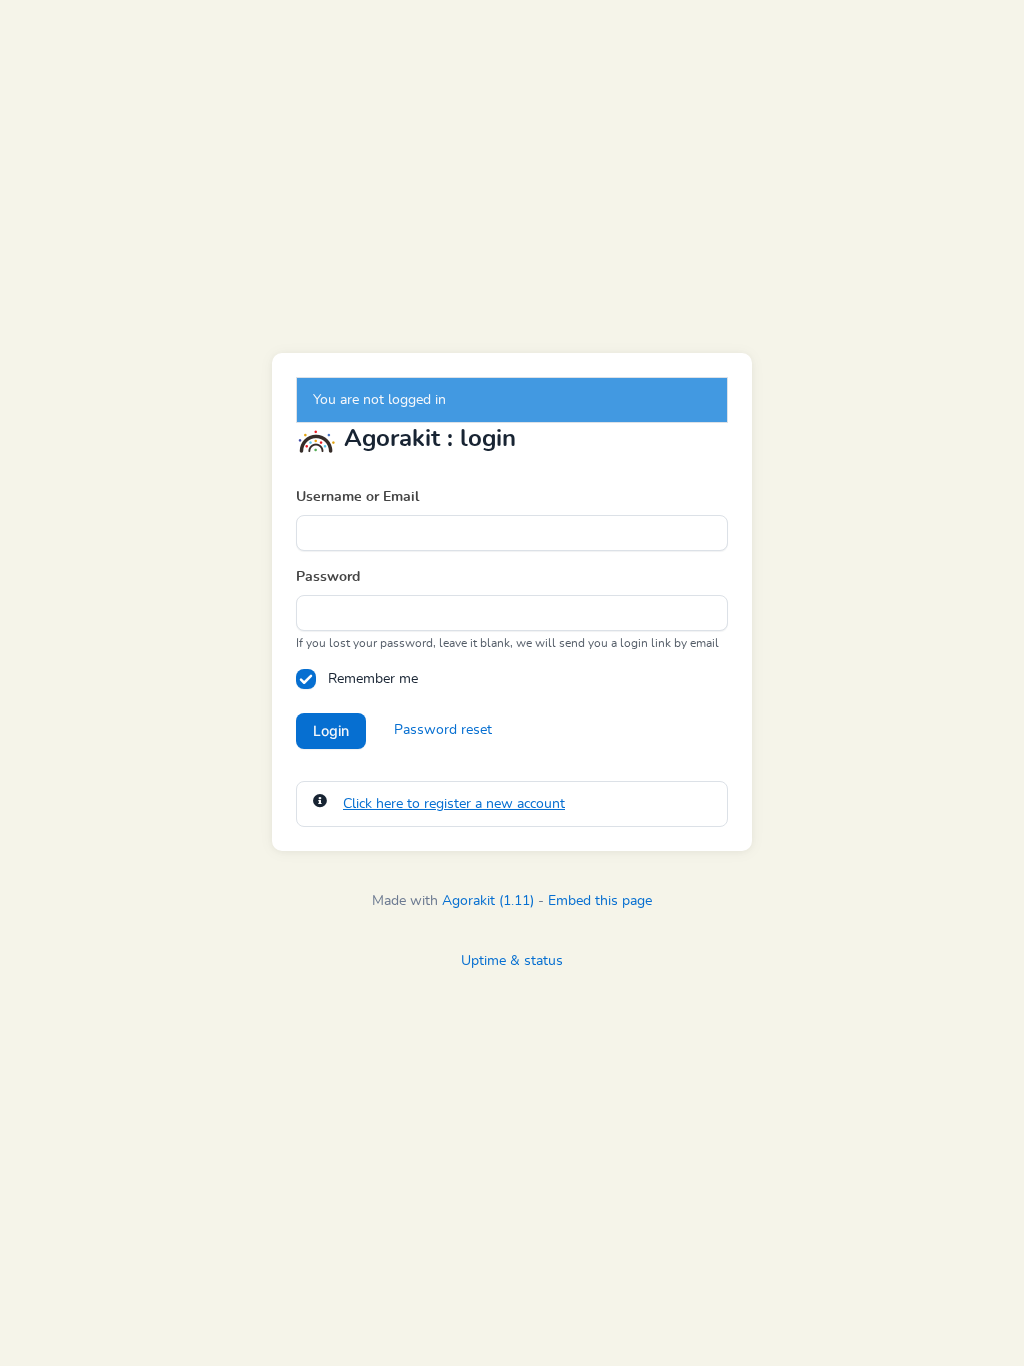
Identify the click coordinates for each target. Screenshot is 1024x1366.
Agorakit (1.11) (488, 901)
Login (331, 730)
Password (328, 577)
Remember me (373, 679)
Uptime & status (512, 961)
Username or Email (357, 497)
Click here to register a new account (454, 804)
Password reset (443, 730)
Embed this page (600, 901)
